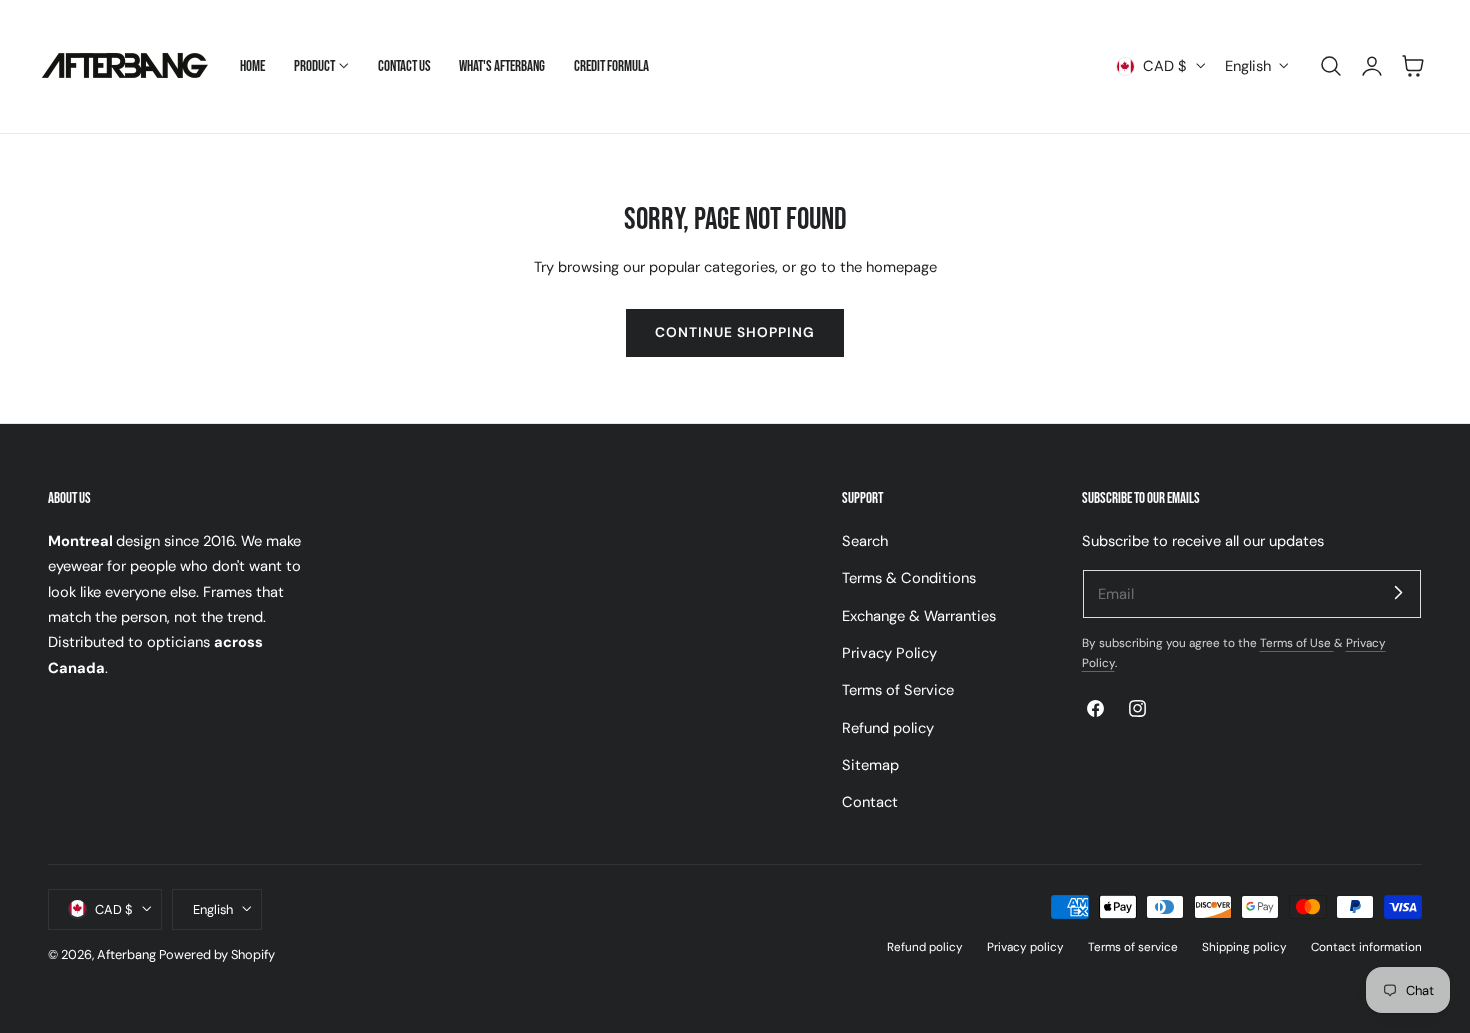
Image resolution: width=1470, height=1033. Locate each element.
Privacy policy (1025, 946)
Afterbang (126, 953)
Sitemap (870, 765)
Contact (870, 802)
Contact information (1366, 946)
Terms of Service (898, 690)
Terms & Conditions (909, 578)
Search (865, 541)
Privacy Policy (889, 653)
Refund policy (888, 727)
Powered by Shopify (217, 953)
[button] (1331, 66)
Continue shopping (735, 332)
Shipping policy (1244, 946)
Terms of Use (1297, 643)
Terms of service (1133, 946)
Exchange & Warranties (919, 615)
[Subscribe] (1398, 593)
